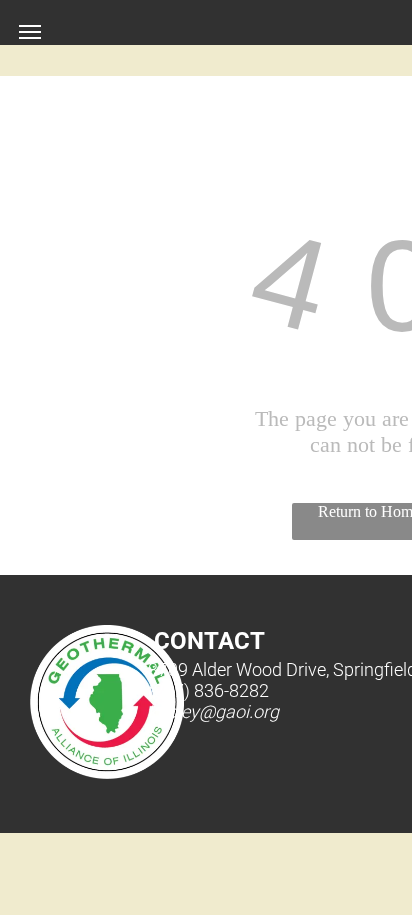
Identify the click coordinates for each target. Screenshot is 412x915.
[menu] (30, 32)
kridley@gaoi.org (213, 711)
